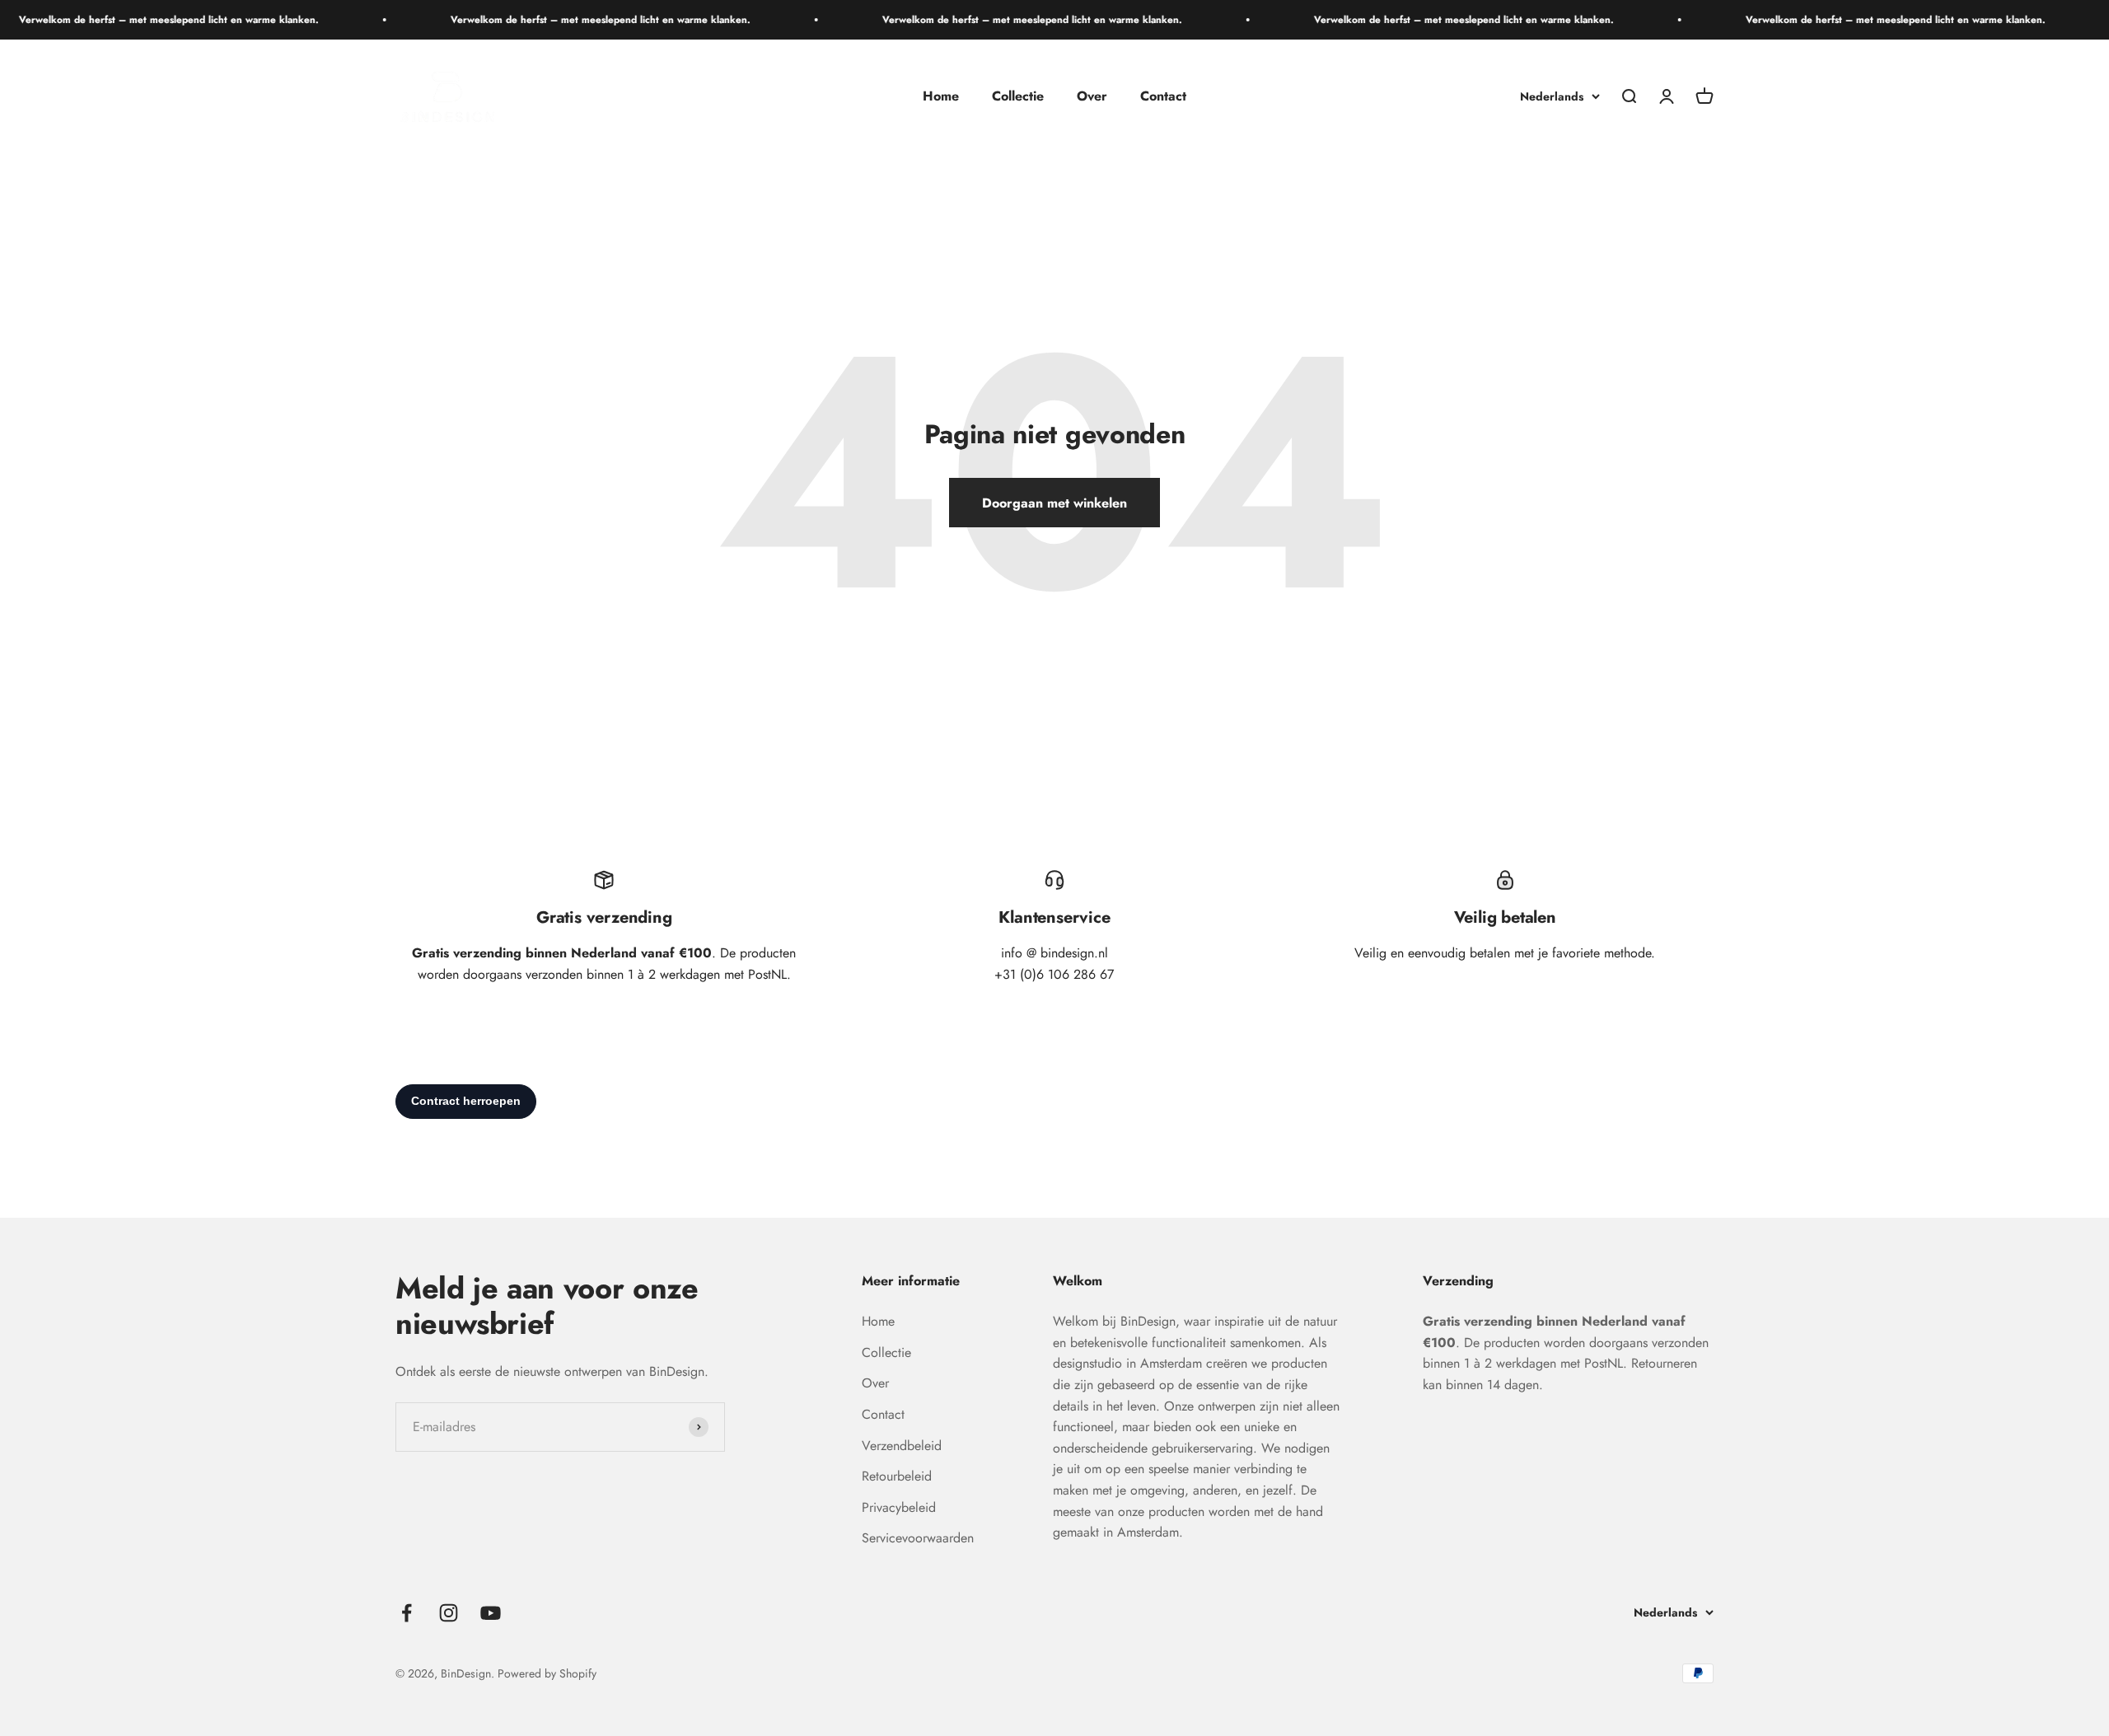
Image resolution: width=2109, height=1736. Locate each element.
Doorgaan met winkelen (1054, 503)
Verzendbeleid (902, 1446)
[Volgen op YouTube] (491, 1613)
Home (941, 97)
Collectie (1018, 97)
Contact (1163, 97)
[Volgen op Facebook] (407, 1613)
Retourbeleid (897, 1476)
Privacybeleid (899, 1507)
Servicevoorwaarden (918, 1538)
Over (1092, 97)
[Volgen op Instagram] (449, 1613)
